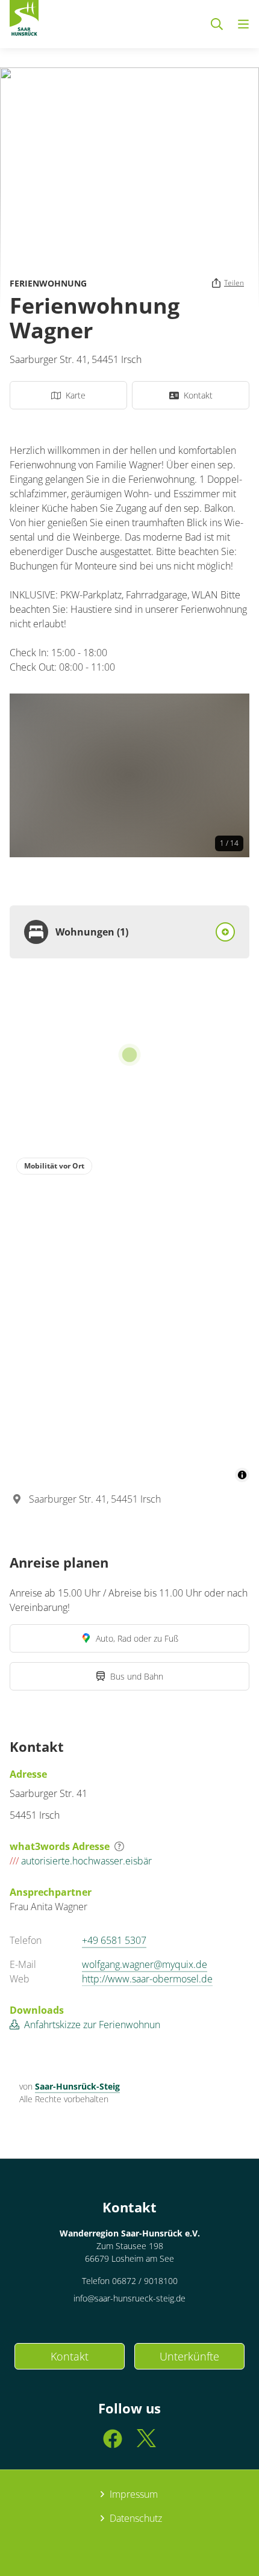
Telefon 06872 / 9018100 (130, 2281)
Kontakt (70, 2356)
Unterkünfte (189, 2356)
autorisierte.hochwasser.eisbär (81, 1861)
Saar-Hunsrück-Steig (77, 2086)
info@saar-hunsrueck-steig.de (129, 2298)
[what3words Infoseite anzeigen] (119, 1846)
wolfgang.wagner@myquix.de (145, 1964)
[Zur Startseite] (24, 20)
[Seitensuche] (217, 24)
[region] (129, 1317)
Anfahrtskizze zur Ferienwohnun (92, 2025)
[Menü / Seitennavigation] (243, 24)
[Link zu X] (146, 2444)
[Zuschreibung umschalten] (242, 1475)
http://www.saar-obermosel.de (147, 1979)
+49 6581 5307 (114, 1940)
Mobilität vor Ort (54, 1166)
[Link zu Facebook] (113, 2444)
